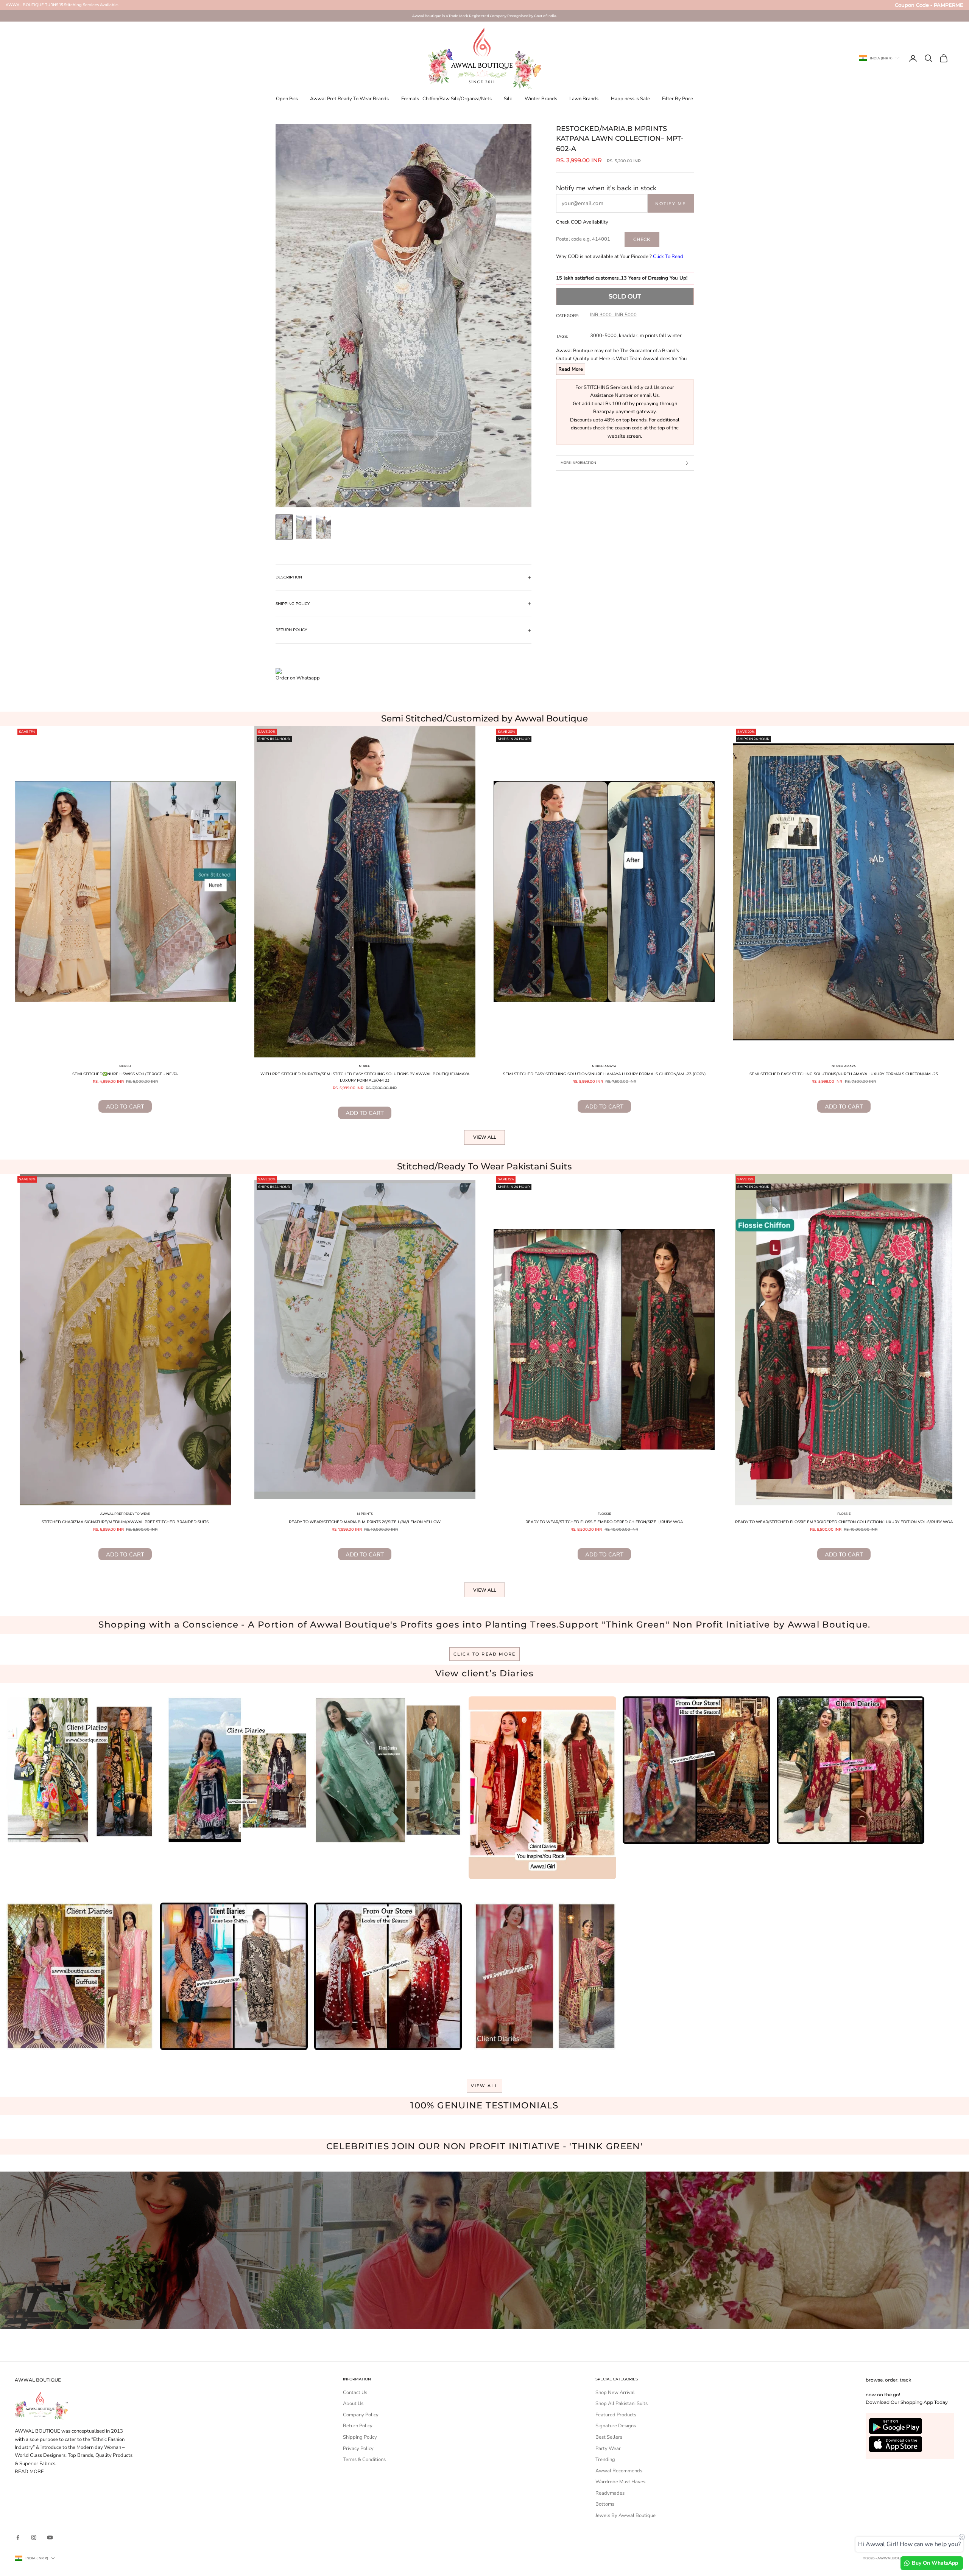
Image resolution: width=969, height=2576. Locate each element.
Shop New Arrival (615, 2393)
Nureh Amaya (604, 1066)
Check (642, 239)
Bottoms (605, 2504)
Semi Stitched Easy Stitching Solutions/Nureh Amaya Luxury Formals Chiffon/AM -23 (844, 1074)
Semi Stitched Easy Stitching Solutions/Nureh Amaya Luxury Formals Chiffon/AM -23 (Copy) (604, 1074)
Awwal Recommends (619, 2471)
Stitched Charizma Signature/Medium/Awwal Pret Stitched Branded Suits (125, 1522)
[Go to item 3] (324, 527)
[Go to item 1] (284, 527)
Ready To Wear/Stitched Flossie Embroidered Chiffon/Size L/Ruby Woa (604, 1522)
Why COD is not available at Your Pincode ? (620, 257)
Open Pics (287, 99)
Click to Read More (485, 1654)
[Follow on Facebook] (18, 2537)
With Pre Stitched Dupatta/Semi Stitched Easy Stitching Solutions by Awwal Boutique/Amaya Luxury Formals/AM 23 (365, 1077)
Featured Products (616, 2415)
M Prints (365, 1514)
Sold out (625, 296)
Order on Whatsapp (298, 678)
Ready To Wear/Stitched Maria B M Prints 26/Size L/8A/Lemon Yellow (365, 1522)
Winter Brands (541, 99)
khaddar (628, 336)
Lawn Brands (584, 99)
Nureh (125, 1066)
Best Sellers (609, 2437)
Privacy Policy (358, 2449)
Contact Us (355, 2393)
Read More (571, 369)
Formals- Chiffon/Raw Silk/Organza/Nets (446, 99)
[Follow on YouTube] (50, 2537)
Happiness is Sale (630, 99)
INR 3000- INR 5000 (613, 315)
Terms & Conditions (364, 2459)
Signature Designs (616, 2426)
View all (485, 1137)
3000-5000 (603, 336)
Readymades (610, 2493)
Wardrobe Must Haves (620, 2482)
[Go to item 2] (304, 527)
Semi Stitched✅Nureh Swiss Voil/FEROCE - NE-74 (125, 1074)
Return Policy (358, 2426)
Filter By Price (678, 99)
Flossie (604, 1514)
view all (485, 2086)
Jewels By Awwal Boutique (625, 2515)
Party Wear (608, 2449)
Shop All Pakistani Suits (622, 2403)
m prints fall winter (661, 336)
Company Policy (361, 2415)
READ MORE (29, 2472)
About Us (353, 2403)
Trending (605, 2459)
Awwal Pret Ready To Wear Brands (349, 99)
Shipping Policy (360, 2437)
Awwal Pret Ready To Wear (125, 1514)
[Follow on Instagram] (34, 2537)
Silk (508, 99)
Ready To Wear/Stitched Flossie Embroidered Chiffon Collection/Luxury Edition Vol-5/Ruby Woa (844, 1522)
